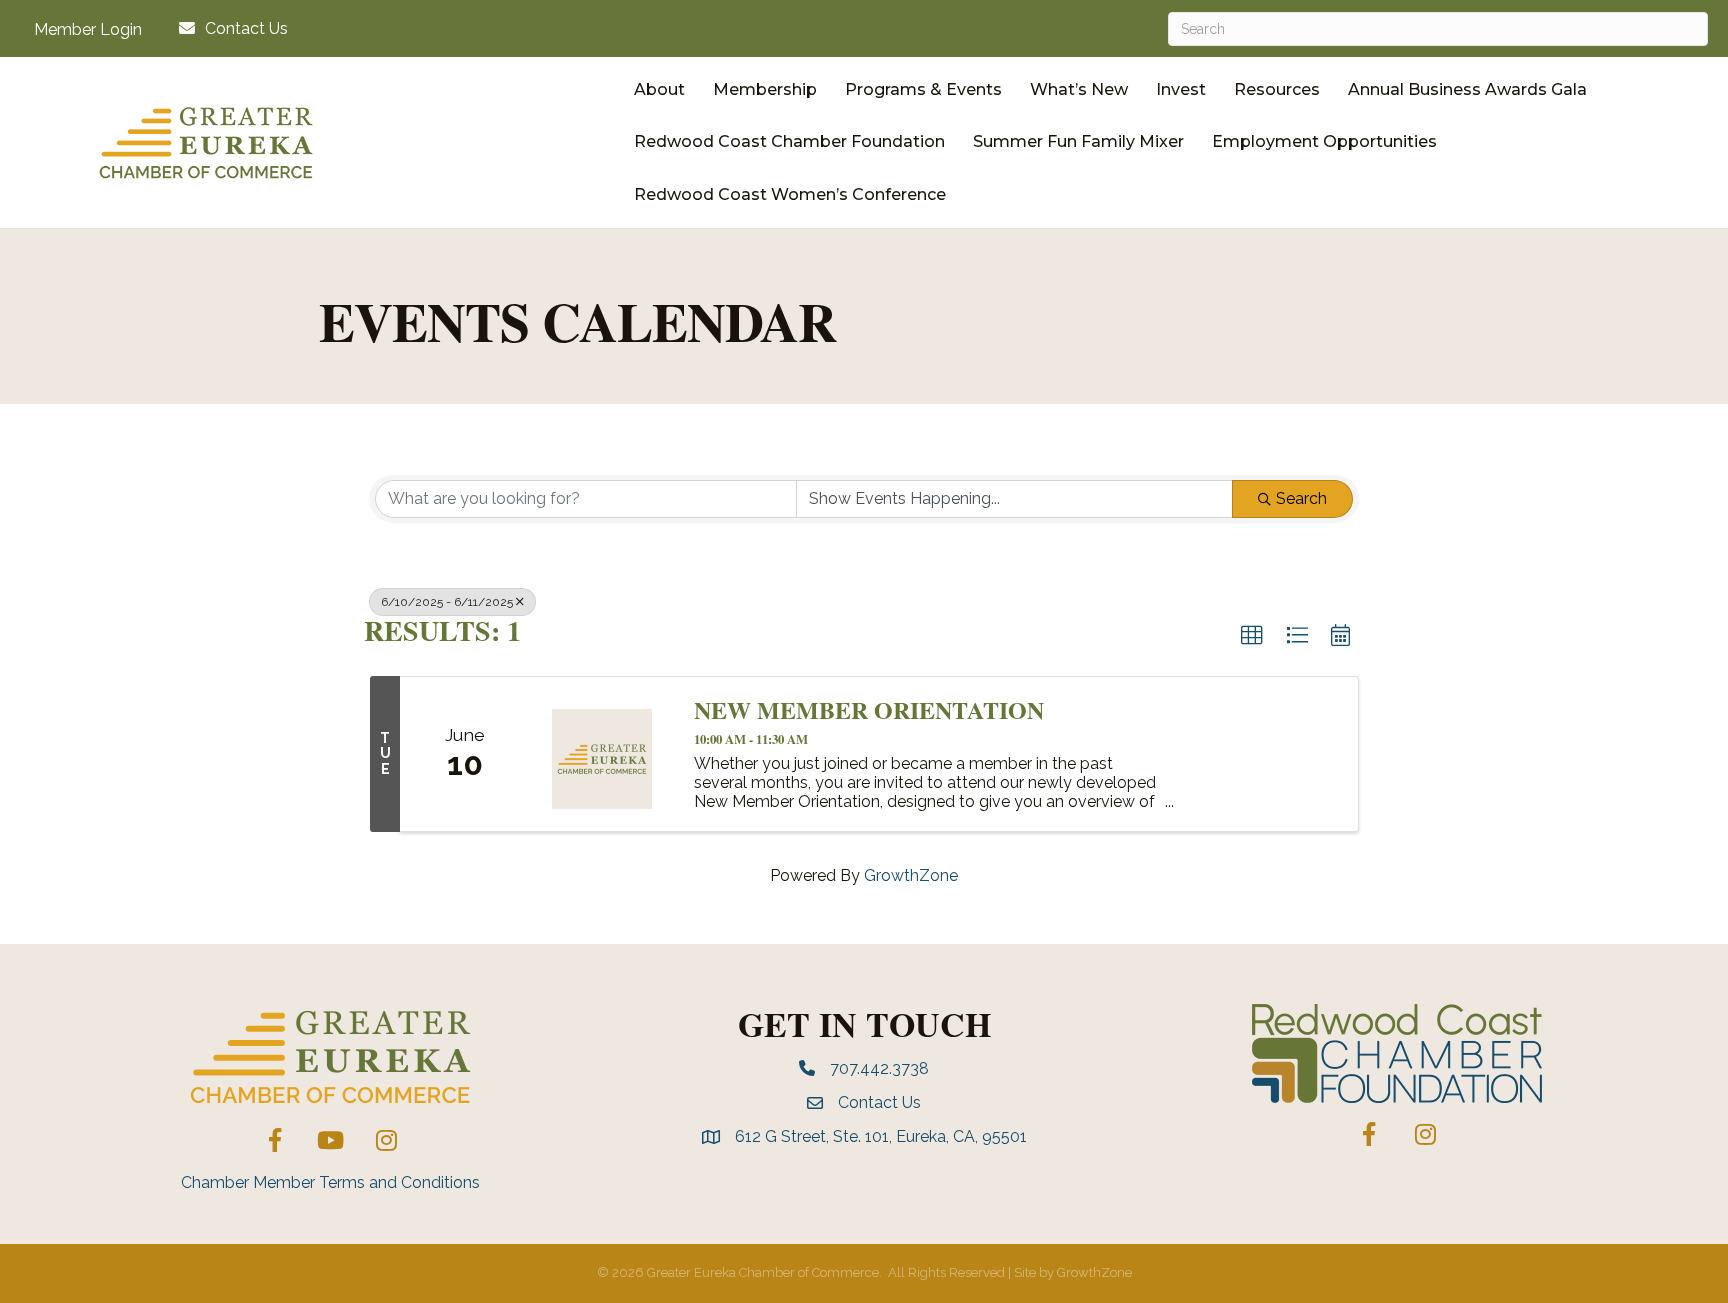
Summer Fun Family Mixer (1078, 141)
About (659, 89)
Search (1301, 498)
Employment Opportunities (1324, 141)
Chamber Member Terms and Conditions (330, 1182)
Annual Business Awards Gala (1467, 89)
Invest (1181, 89)
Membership (765, 89)
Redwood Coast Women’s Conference (790, 194)
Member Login (88, 30)
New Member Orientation (869, 710)
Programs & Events (923, 89)
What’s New (1079, 89)
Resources (1277, 89)
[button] (1252, 636)
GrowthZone (911, 875)
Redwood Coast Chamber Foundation (789, 141)
